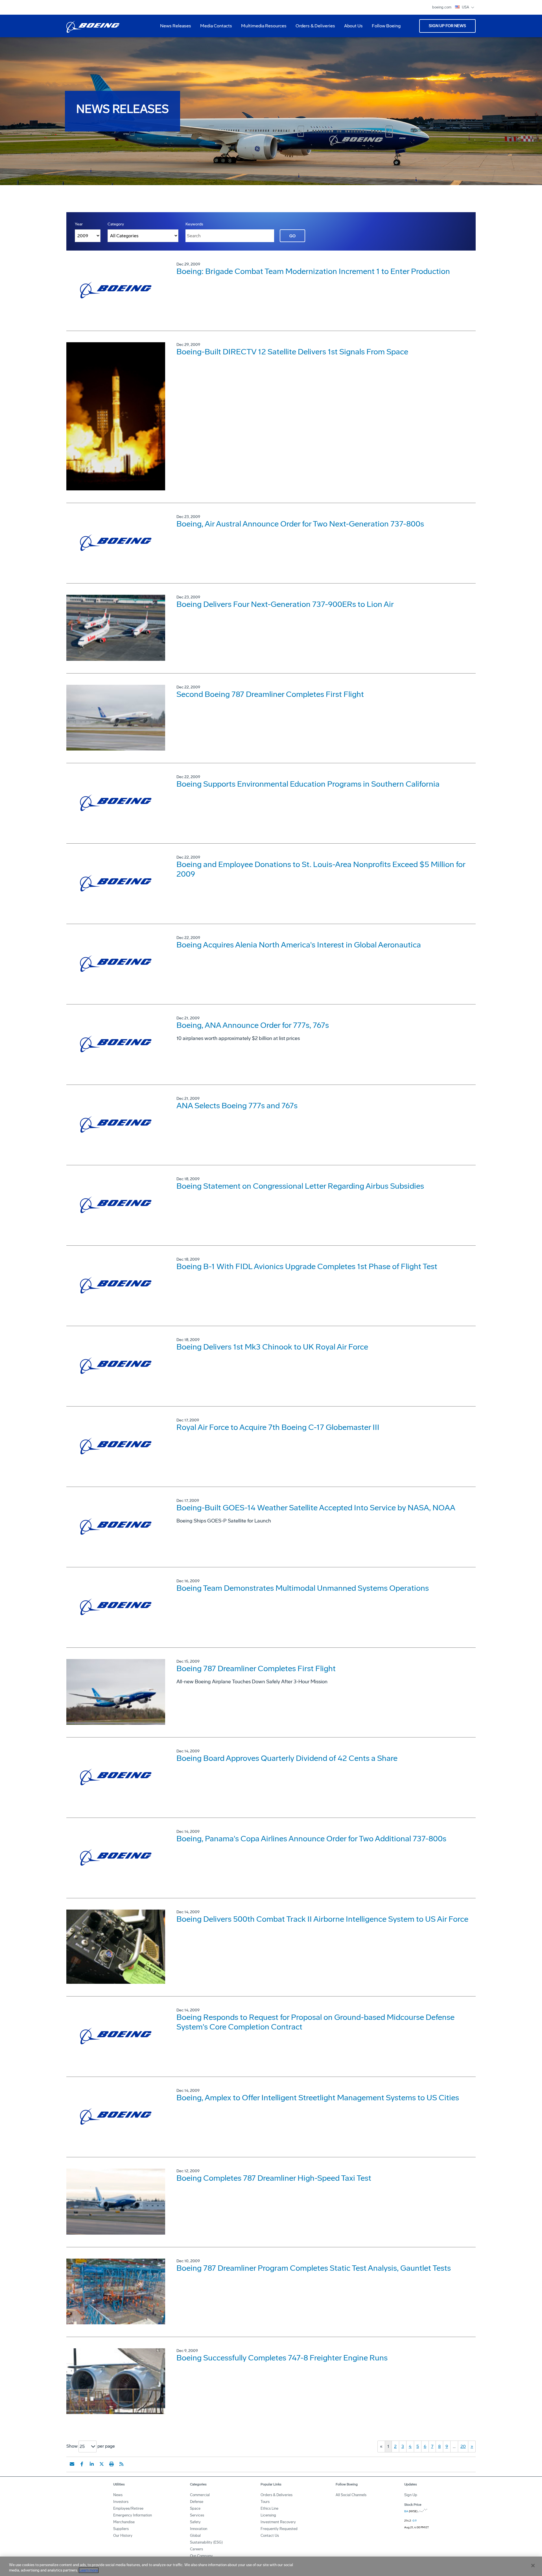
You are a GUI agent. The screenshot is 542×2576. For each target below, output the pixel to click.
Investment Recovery (278, 2522)
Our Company (201, 2556)
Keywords (194, 224)
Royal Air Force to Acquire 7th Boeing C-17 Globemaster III (278, 1427)
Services (197, 2515)
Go (292, 236)
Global (195, 2536)
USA (466, 7)
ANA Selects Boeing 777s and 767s (237, 1106)
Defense (197, 2502)
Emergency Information (133, 2515)
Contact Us (270, 2536)
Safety (195, 2522)
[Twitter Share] (102, 2464)
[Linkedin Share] (92, 2464)
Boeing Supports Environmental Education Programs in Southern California (308, 784)
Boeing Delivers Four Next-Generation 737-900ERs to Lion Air (285, 604)
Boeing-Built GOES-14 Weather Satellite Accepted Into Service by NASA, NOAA (316, 1508)
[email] (72, 2464)
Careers (196, 2549)
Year (79, 224)
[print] (112, 2464)
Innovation (199, 2529)
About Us (351, 28)
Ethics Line (269, 2508)
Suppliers (121, 2529)
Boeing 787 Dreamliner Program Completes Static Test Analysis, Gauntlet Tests (314, 2268)
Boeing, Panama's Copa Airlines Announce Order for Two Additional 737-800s (311, 1839)
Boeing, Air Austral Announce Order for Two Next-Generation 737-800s (300, 524)
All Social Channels (351, 2495)
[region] (271, 2566)
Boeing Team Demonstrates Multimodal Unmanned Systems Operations (303, 1588)
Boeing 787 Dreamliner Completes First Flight (256, 1668)
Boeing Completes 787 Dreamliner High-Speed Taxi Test (274, 2178)
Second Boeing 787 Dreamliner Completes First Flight (270, 694)
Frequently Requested (279, 2529)
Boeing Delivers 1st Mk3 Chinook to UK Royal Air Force (272, 1347)
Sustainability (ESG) (206, 2542)
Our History (123, 2536)
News (118, 2495)
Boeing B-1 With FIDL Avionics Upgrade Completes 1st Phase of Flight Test (307, 1266)
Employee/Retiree (128, 2508)
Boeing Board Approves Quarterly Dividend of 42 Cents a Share (287, 1758)
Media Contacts (216, 26)
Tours (265, 2502)
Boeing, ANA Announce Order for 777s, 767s (253, 1025)
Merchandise (124, 2522)
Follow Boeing (386, 26)
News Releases (176, 26)
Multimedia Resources (262, 28)
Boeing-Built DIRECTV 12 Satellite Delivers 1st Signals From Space (292, 352)
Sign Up (411, 2495)
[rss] (121, 2464)
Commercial (200, 2495)
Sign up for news (447, 26)
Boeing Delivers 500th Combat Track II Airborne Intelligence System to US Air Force (322, 1919)
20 (463, 2446)
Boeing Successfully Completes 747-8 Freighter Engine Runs (282, 2358)
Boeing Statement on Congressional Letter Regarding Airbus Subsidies (300, 1186)
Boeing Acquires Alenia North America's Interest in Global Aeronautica (299, 945)
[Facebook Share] (82, 2464)
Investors (121, 2502)
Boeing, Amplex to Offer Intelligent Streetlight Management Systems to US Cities (318, 2098)
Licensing (268, 2515)
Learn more (89, 2570)
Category (116, 224)
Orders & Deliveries (313, 28)
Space (195, 2508)
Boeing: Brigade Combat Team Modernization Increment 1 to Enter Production (313, 271)
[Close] (533, 2566)
